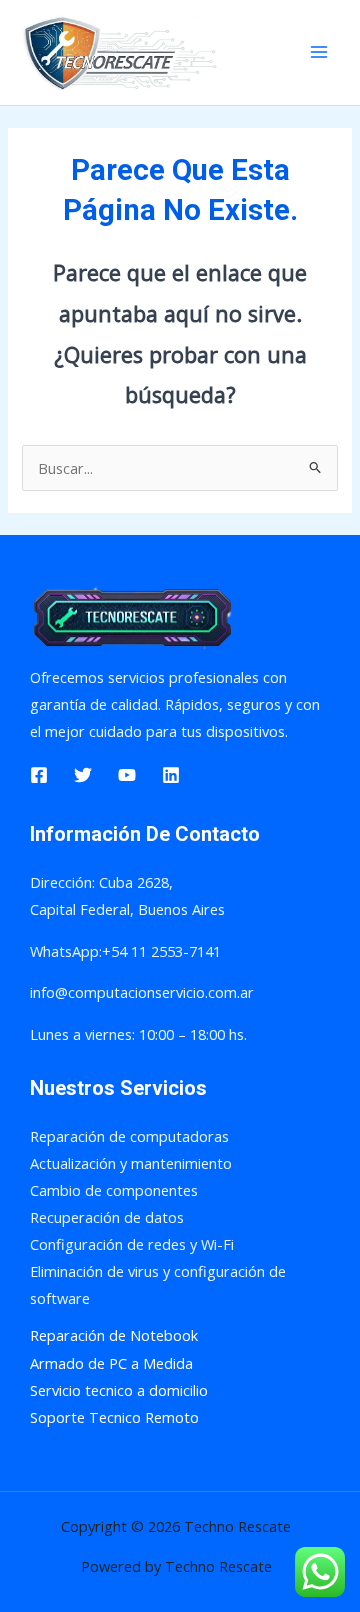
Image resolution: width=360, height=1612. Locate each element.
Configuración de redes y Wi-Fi (132, 1244)
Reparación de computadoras (129, 1136)
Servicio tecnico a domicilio (119, 1390)
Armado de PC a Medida (111, 1363)
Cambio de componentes (114, 1190)
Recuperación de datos (107, 1217)
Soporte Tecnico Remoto (114, 1417)
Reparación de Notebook (114, 1335)
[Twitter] (83, 775)
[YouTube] (127, 775)
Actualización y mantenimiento (131, 1163)
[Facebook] (39, 775)
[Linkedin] (171, 775)
